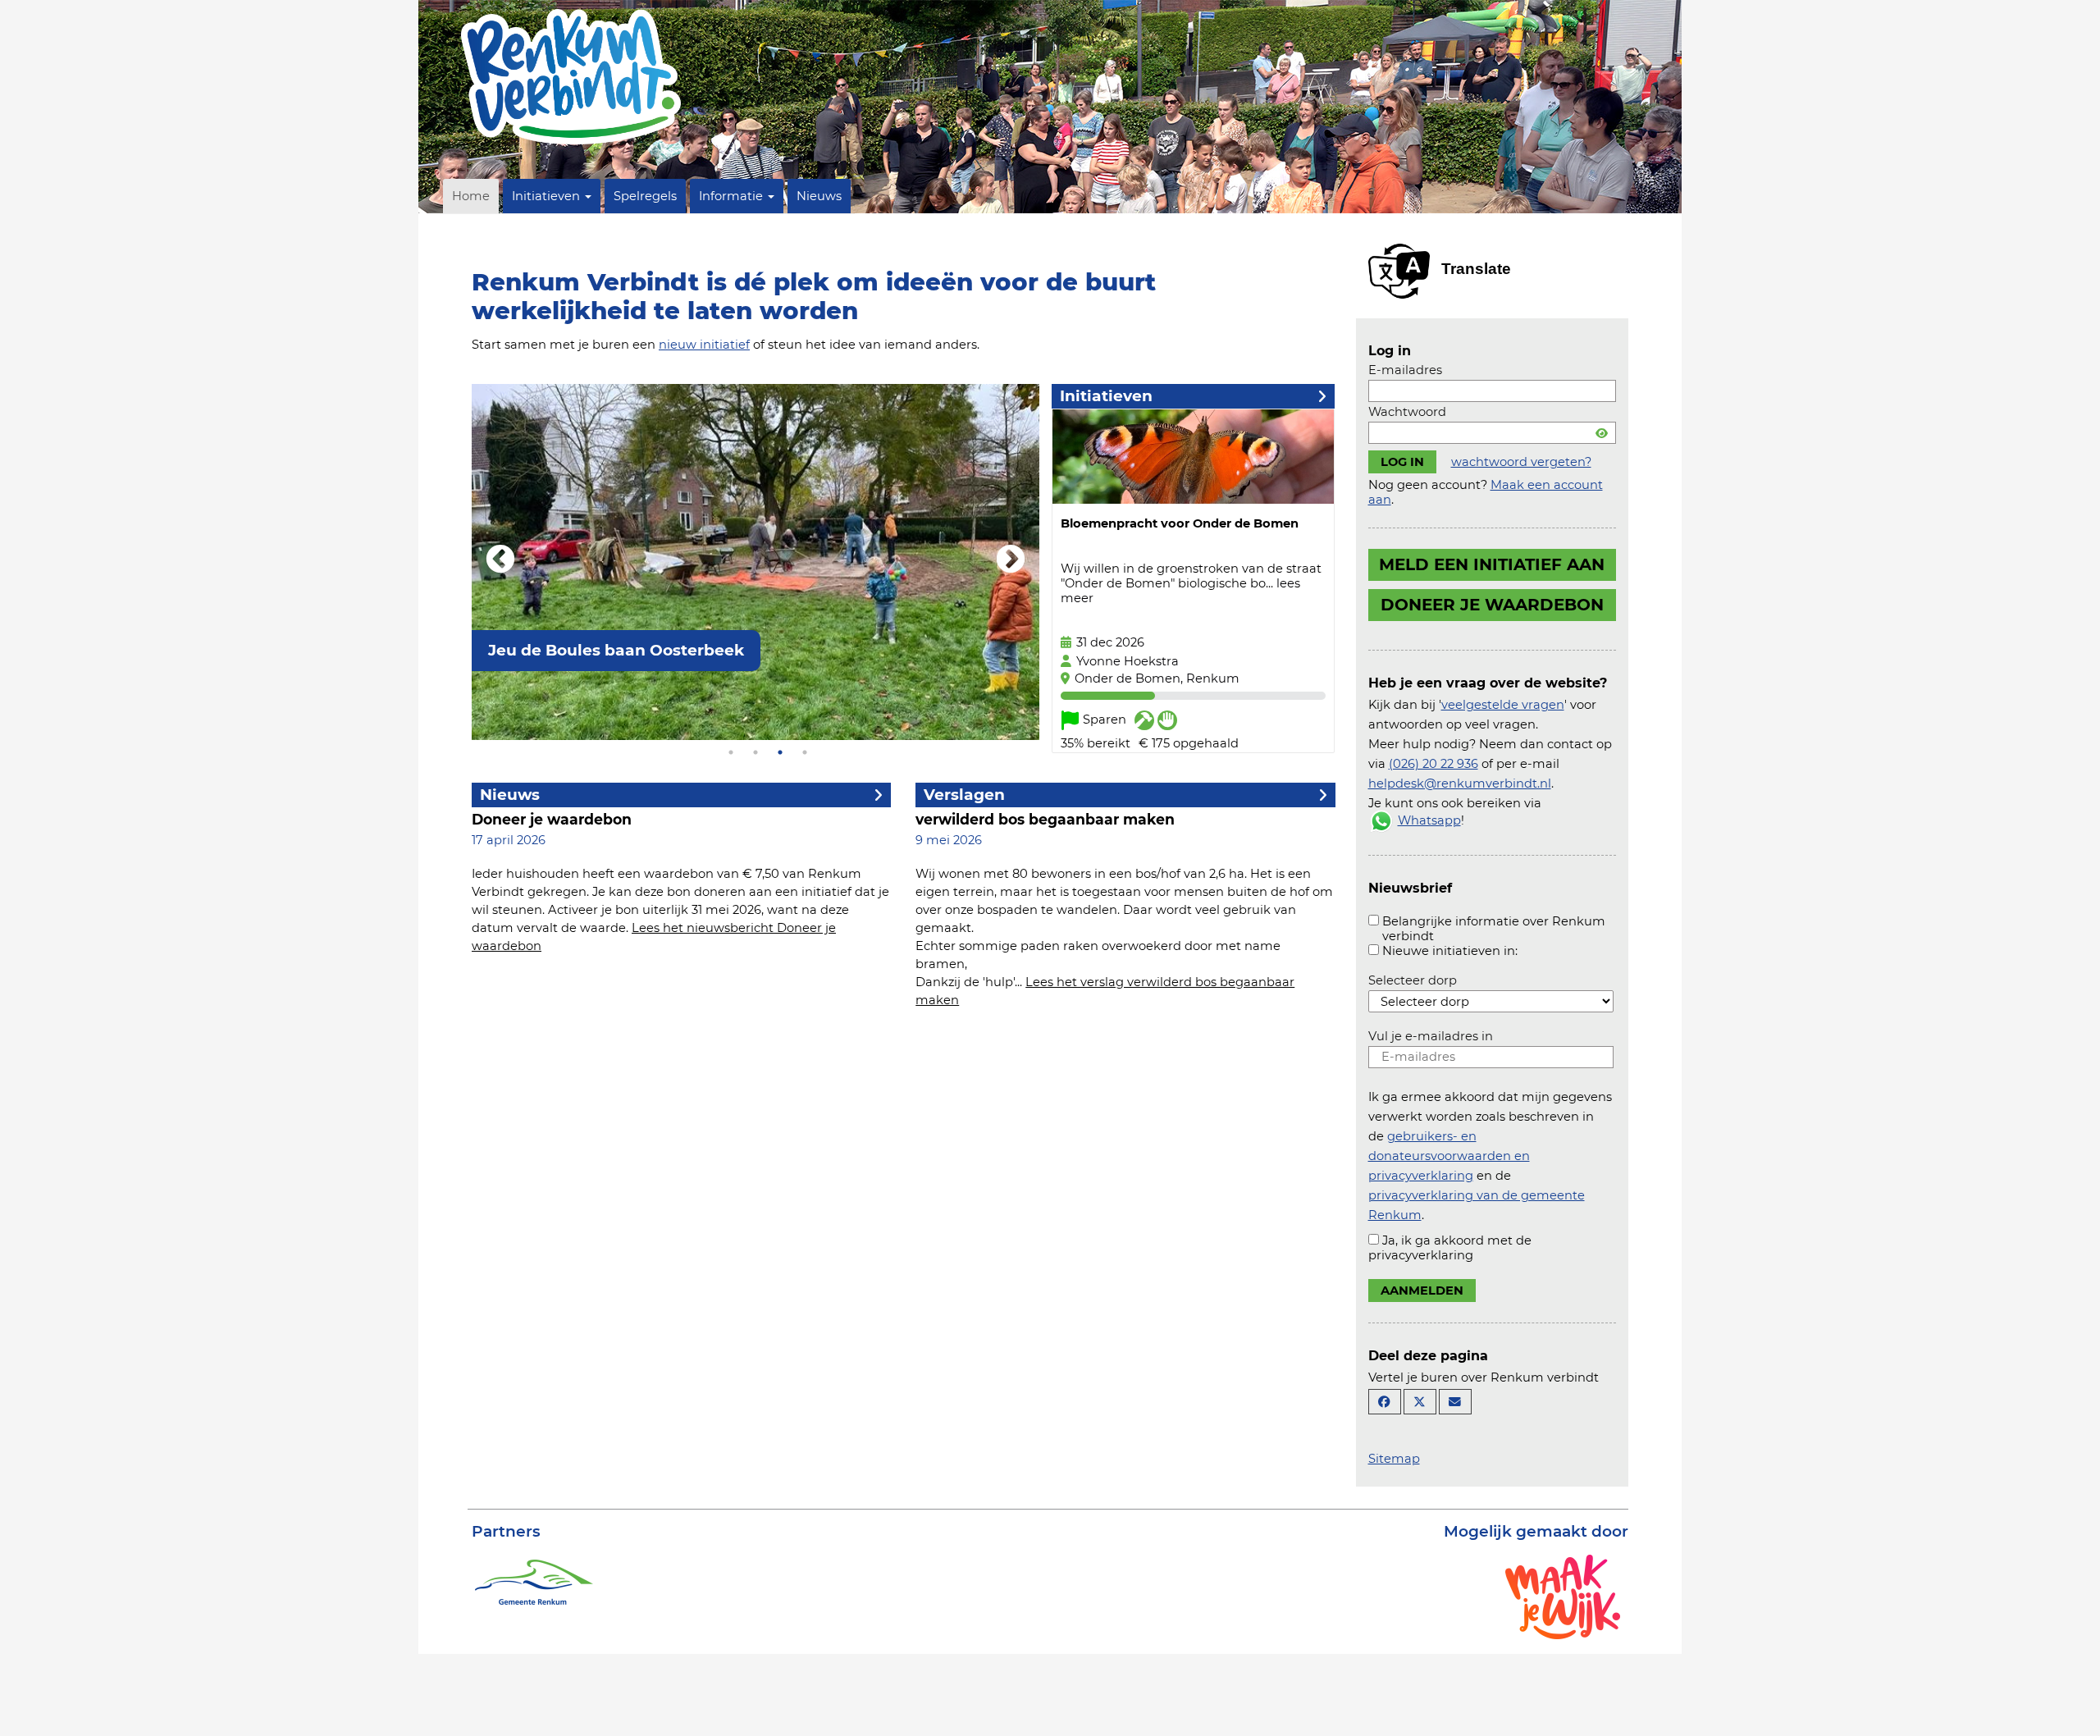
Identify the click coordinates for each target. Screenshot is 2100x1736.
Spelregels (645, 196)
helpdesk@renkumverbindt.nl (1460, 783)
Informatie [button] (733, 196)
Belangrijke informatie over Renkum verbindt (1494, 929)
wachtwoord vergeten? (1521, 462)
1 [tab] (731, 752)
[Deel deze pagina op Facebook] (1385, 1402)
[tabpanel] (756, 562)
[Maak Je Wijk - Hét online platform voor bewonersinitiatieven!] (1563, 1596)
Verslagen (964, 795)
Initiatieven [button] (548, 196)
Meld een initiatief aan (1492, 564)
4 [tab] (805, 752)
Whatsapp (1429, 820)
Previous (500, 560)
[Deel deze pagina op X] (1420, 1402)
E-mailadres (1405, 370)
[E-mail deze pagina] (1455, 1402)
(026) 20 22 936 (1433, 764)
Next (1011, 560)
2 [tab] (756, 752)
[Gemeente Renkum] (533, 1580)
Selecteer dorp (1413, 980)
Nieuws (819, 196)
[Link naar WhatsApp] (1381, 820)
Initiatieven (1106, 396)
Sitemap (1394, 1459)
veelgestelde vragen (1503, 705)
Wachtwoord (1407, 412)
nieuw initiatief (704, 345)
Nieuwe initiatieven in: (1450, 951)
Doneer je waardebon (1492, 605)
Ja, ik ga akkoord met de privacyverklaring (1450, 1248)
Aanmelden (1422, 1291)
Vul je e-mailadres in (1431, 1036)
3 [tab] (780, 752)
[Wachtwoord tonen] (1602, 433)
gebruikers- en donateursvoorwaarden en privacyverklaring (1449, 1156)
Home (471, 196)
